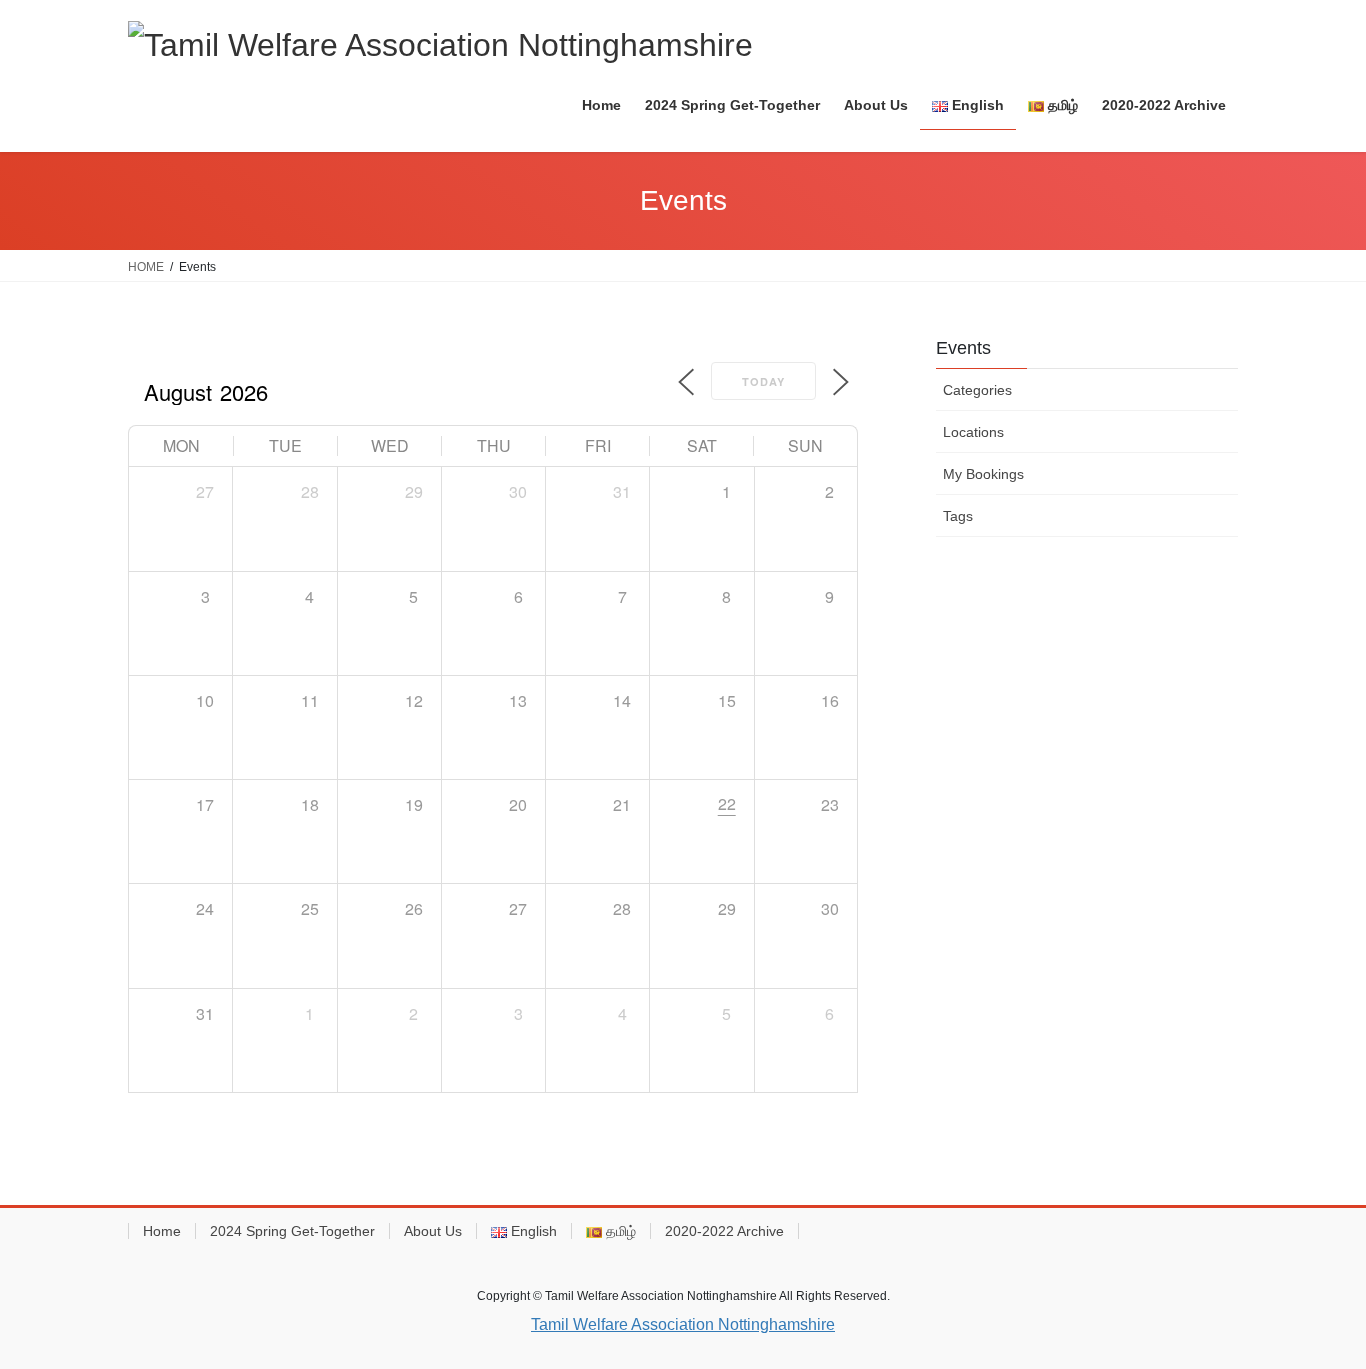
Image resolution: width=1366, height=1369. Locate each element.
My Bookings (983, 474)
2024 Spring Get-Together (292, 1231)
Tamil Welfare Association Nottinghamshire (683, 1324)
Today (763, 381)
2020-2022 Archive (724, 1231)
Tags (958, 516)
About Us (433, 1231)
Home (162, 1231)
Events (963, 348)
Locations (973, 432)
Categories (977, 390)
